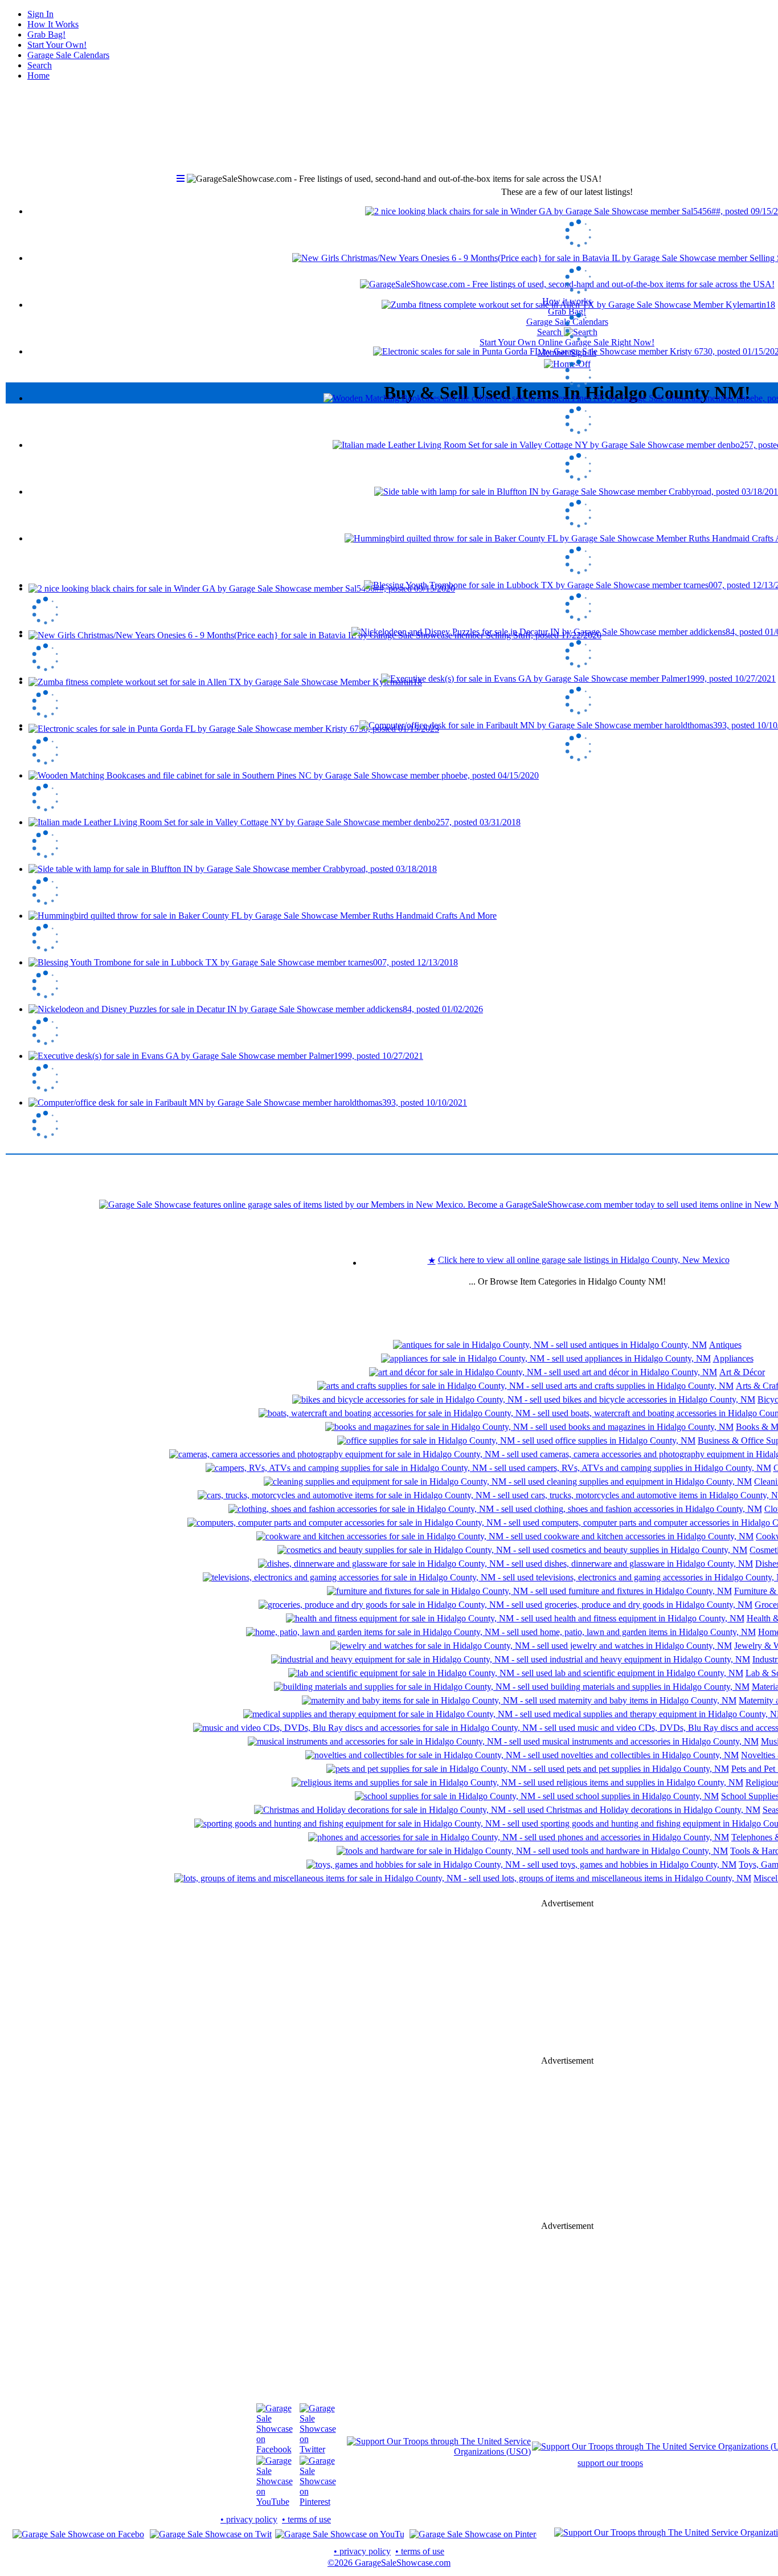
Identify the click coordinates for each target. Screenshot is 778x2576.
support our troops (610, 2463)
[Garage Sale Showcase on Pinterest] (318, 2502)
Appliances (733, 1358)
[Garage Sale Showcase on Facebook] (275, 2449)
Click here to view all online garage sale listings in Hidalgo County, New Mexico (584, 1260)
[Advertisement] (567, 1982)
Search (40, 65)
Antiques (725, 1345)
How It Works (53, 24)
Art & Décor (742, 1372)
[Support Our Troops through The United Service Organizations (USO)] (439, 2451)
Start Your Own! (57, 45)
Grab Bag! (46, 34)
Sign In (40, 14)
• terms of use (306, 2519)
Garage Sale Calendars (68, 55)
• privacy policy (249, 2519)
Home (38, 76)
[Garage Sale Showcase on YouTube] (275, 2502)
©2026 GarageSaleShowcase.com (389, 2563)
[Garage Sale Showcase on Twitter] (318, 2449)
